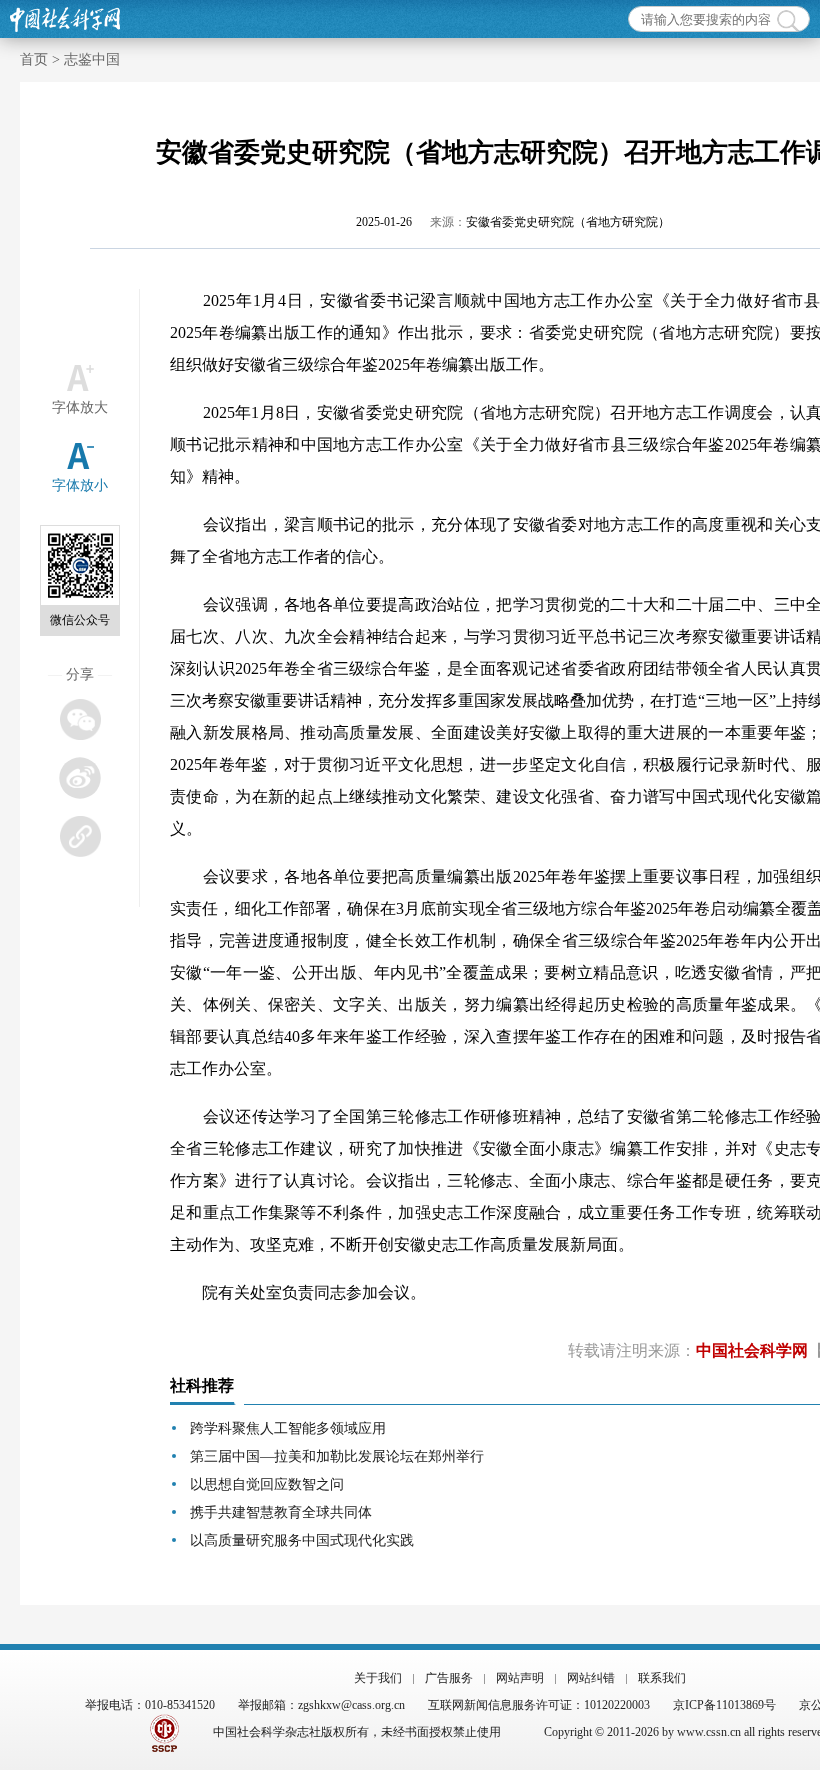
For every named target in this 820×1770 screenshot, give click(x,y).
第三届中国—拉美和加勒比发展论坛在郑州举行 (337, 1456)
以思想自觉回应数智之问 (267, 1484)
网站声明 (520, 1678)
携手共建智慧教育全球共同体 (281, 1512)
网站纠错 (591, 1678)
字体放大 (80, 407)
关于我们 (378, 1678)
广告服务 (449, 1678)
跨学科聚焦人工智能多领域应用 (288, 1428)
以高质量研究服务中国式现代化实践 (302, 1540)
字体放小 (80, 485)
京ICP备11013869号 (724, 1705)
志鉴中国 (92, 59)
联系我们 (662, 1678)
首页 (34, 59)
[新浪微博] (79, 777)
